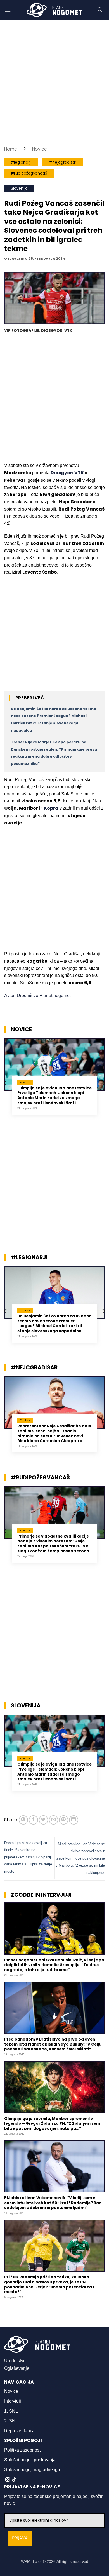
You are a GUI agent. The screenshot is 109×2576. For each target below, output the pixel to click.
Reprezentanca (19, 2431)
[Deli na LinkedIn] (74, 1820)
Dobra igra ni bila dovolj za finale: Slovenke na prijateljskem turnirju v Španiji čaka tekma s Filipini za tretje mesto (28, 1857)
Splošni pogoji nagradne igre (33, 2470)
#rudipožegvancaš (29, 173)
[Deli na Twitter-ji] (43, 1820)
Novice (40, 149)
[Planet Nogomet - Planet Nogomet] (54, 10)
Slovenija (19, 188)
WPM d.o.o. (31, 2561)
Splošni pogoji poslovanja (30, 2460)
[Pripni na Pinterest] (64, 1820)
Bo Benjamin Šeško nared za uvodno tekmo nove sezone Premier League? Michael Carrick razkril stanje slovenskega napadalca (54, 1324)
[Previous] (6, 1083)
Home (11, 149)
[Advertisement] (54, 83)
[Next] (103, 1083)
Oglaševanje (17, 2368)
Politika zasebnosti (23, 2450)
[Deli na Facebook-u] (33, 1820)
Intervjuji (13, 2401)
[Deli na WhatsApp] (23, 1820)
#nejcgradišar (63, 162)
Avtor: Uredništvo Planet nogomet (37, 996)
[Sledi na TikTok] (14, 2480)
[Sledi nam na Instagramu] (8, 2480)
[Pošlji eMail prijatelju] (54, 1820)
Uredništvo (15, 2361)
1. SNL (11, 2411)
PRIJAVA (20, 2538)
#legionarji (21, 162)
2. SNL (11, 2421)
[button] (8, 10)
